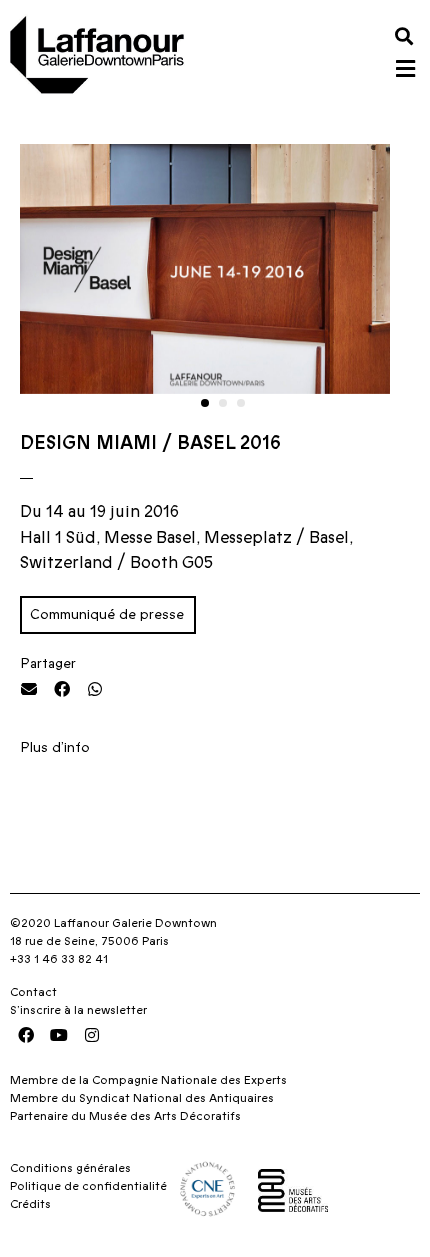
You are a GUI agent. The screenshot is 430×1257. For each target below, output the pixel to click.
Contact (33, 992)
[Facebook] (26, 1035)
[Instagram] (92, 1035)
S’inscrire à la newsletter (78, 1010)
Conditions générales (70, 1168)
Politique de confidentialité (88, 1186)
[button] (403, 35)
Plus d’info (57, 748)
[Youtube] (59, 1035)
